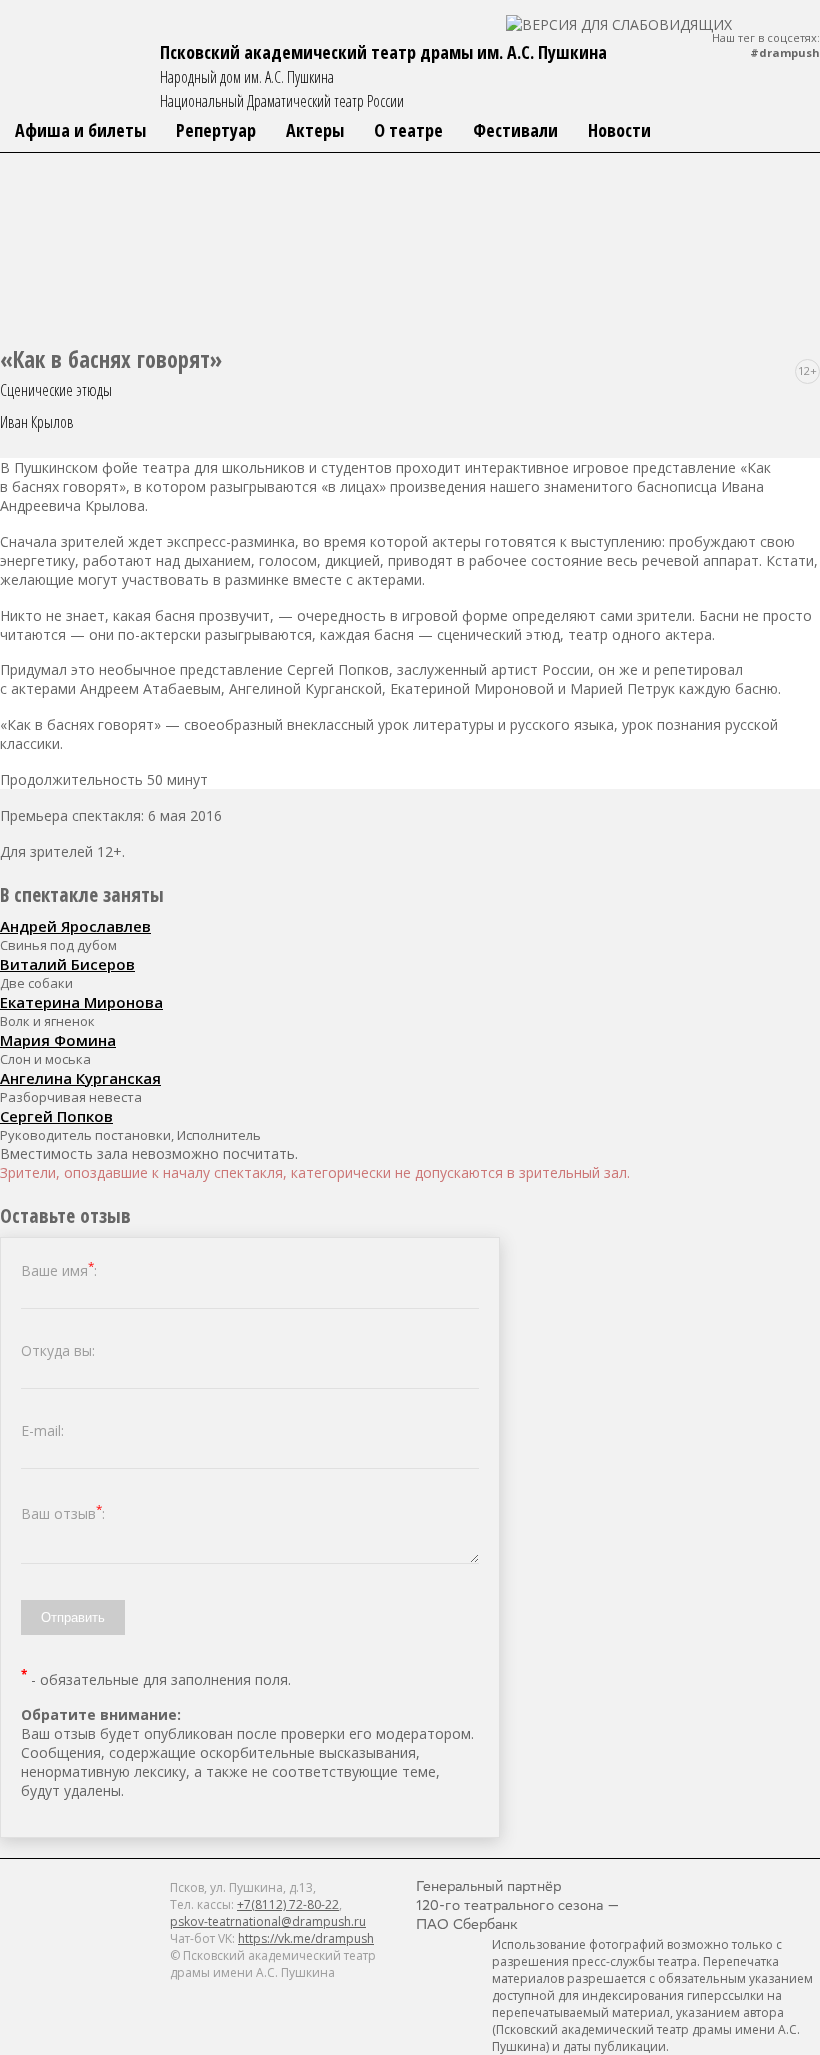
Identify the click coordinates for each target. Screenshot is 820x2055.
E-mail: (42, 1430)
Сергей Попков (56, 1116)
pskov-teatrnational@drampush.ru (268, 1921)
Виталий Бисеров (67, 964)
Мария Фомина (58, 1040)
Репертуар (216, 130)
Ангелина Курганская (80, 1078)
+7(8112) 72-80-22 (288, 1904)
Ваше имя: (59, 1270)
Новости (619, 130)
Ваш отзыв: (63, 1513)
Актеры (315, 130)
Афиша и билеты (80, 130)
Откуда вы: (58, 1350)
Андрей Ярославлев (75, 926)
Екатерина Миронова (81, 1002)
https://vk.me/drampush (306, 1938)
